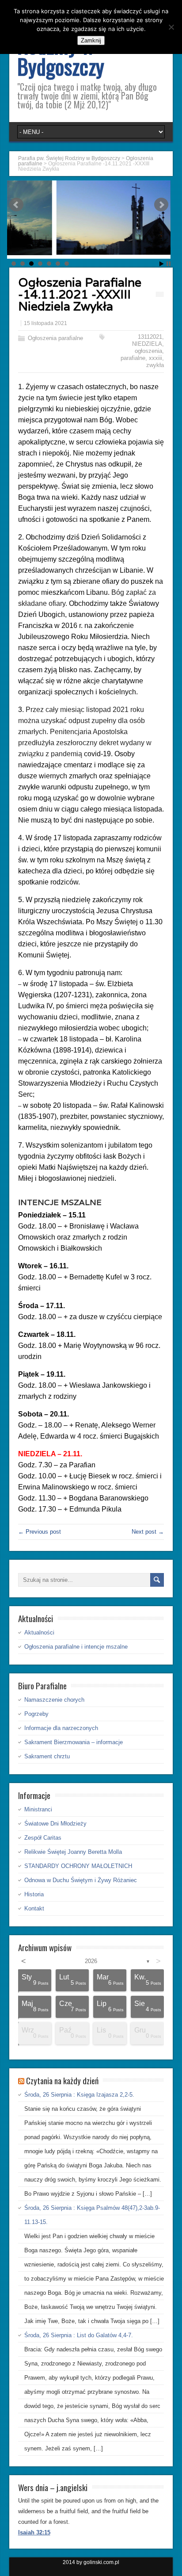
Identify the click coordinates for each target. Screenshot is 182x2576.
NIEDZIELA (147, 344)
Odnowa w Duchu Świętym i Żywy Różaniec (81, 1880)
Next (161, 205)
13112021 (150, 337)
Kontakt (34, 1908)
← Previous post (40, 1532)
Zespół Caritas (43, 1838)
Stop (169, 264)
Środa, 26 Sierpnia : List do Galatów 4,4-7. (79, 2335)
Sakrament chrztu (47, 1756)
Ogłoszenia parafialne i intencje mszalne (76, 1647)
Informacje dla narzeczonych (61, 1728)
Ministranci (38, 1809)
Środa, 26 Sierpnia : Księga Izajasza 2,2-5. (79, 2095)
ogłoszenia (148, 351)
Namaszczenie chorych (54, 1700)
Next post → (148, 1532)
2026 (91, 1961)
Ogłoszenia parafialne (55, 338)
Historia (34, 1894)
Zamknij (91, 40)
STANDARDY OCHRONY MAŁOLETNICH (78, 1866)
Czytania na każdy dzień (62, 2080)
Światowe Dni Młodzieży (55, 1824)
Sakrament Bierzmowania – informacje (74, 1742)
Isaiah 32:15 (34, 2532)
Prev (16, 205)
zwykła (155, 365)
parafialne (133, 358)
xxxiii (155, 358)
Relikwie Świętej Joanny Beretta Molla (73, 1852)
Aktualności (39, 1632)
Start (162, 264)
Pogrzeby (36, 1714)
